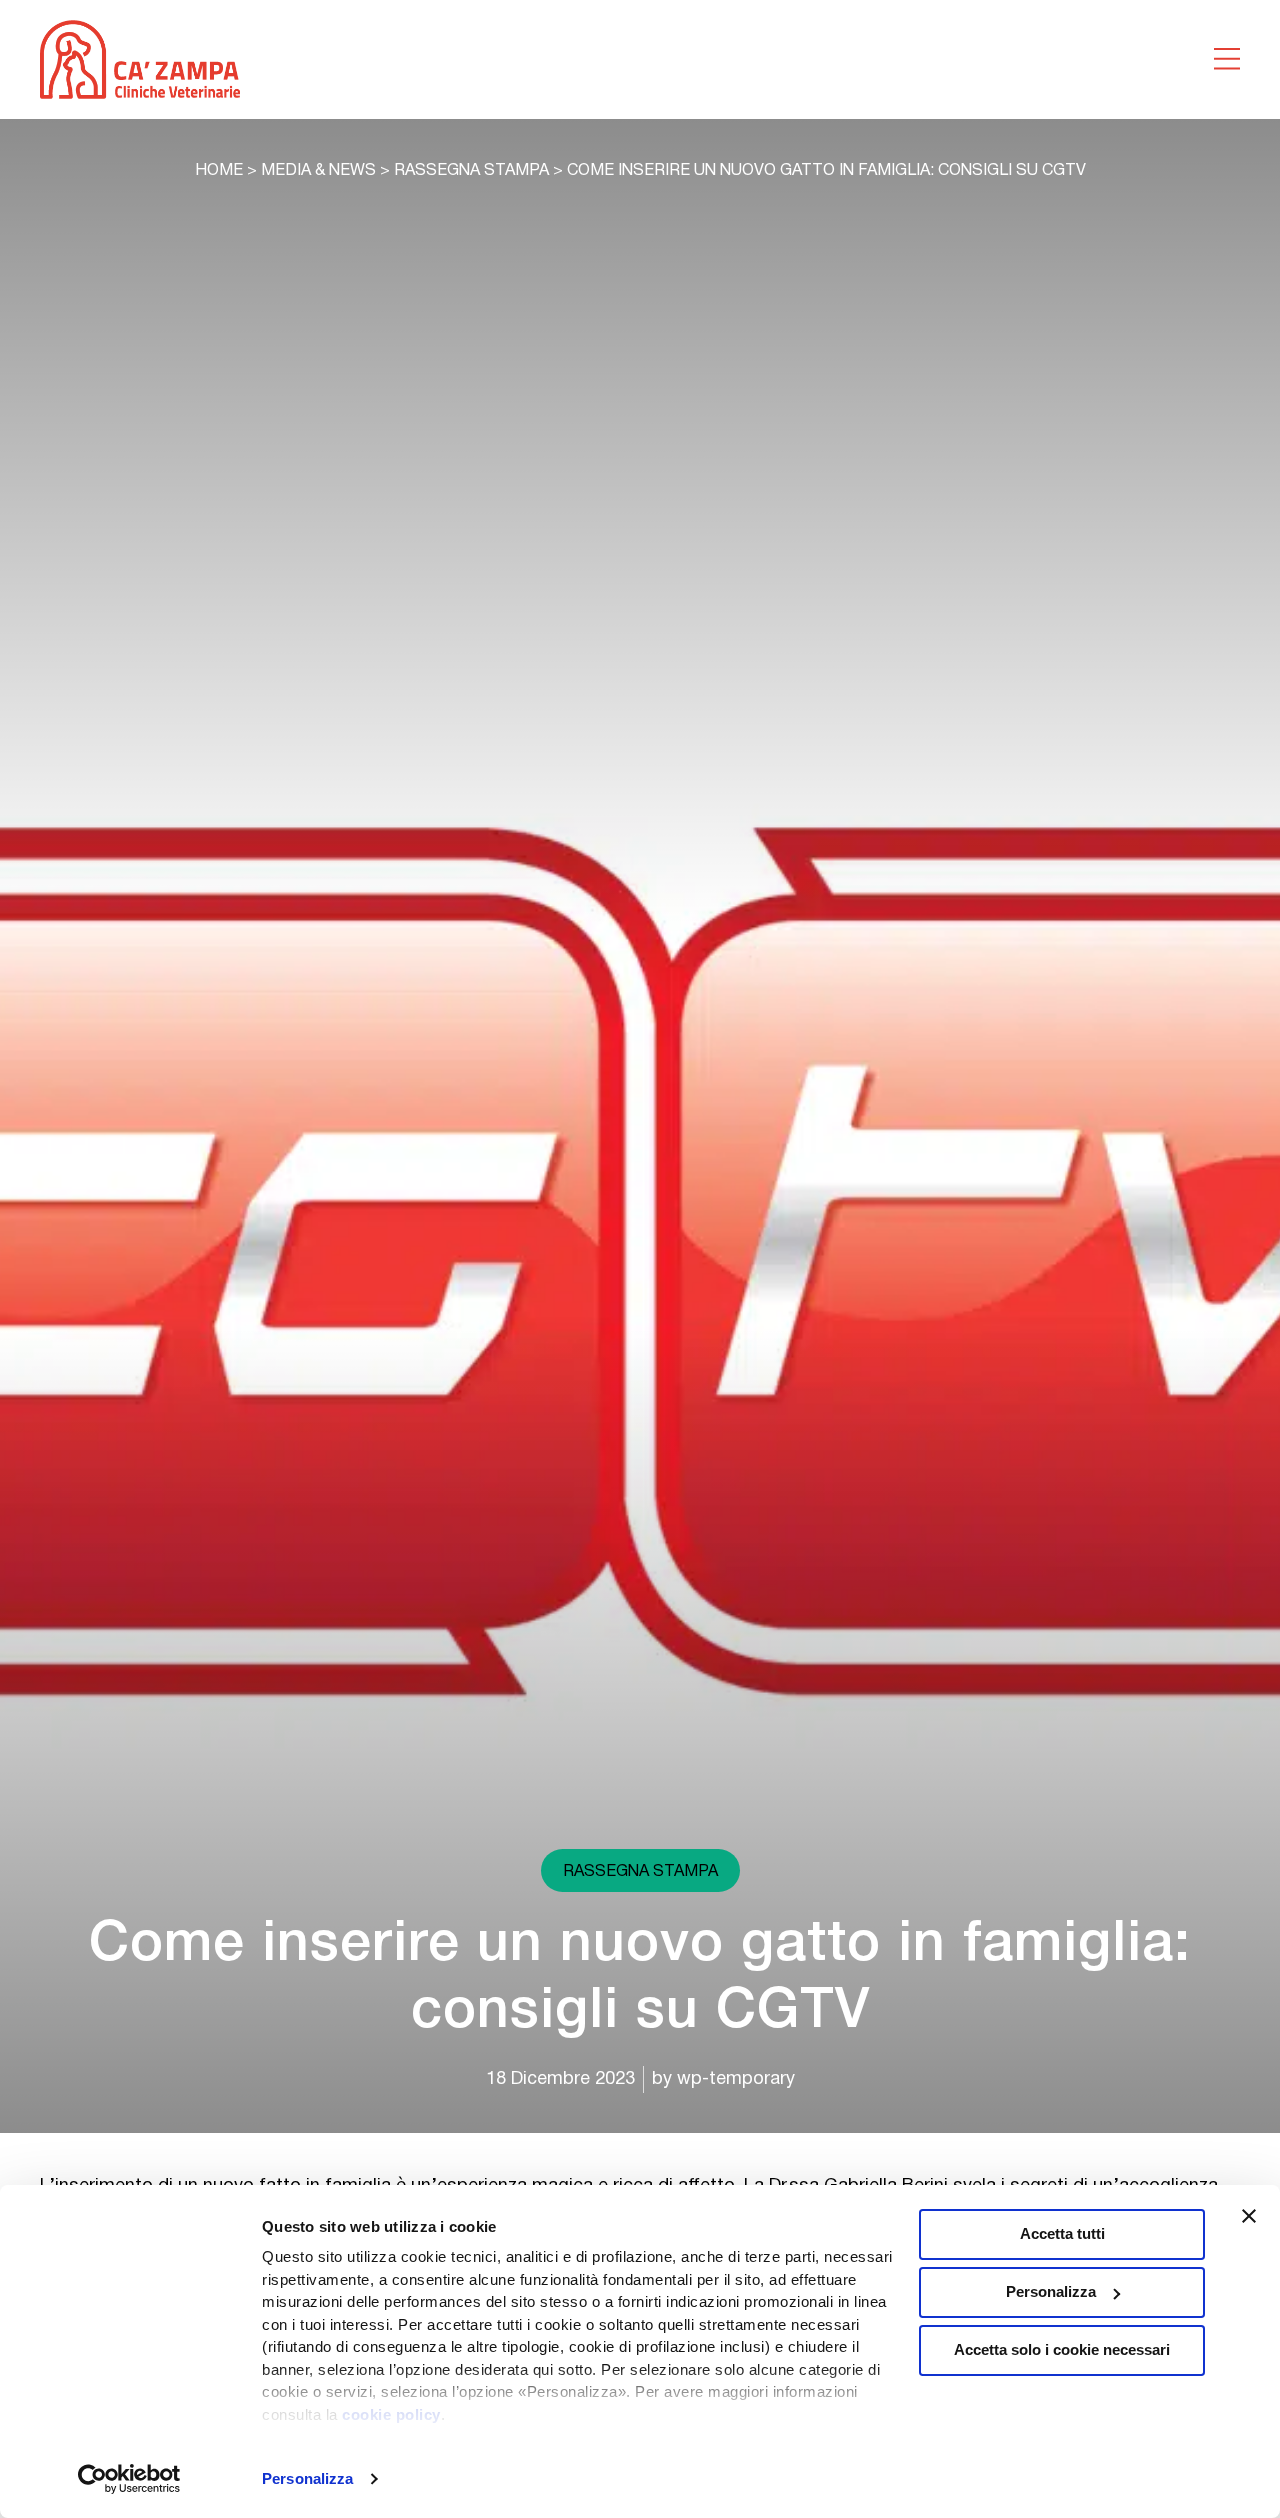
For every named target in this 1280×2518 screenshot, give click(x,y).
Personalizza (307, 2478)
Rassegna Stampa (471, 171)
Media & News (318, 171)
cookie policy (391, 2414)
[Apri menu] (1227, 59)
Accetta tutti (1062, 2233)
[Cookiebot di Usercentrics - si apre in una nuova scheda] (129, 2479)
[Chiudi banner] (1249, 2216)
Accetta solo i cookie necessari (1062, 2349)
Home (219, 171)
